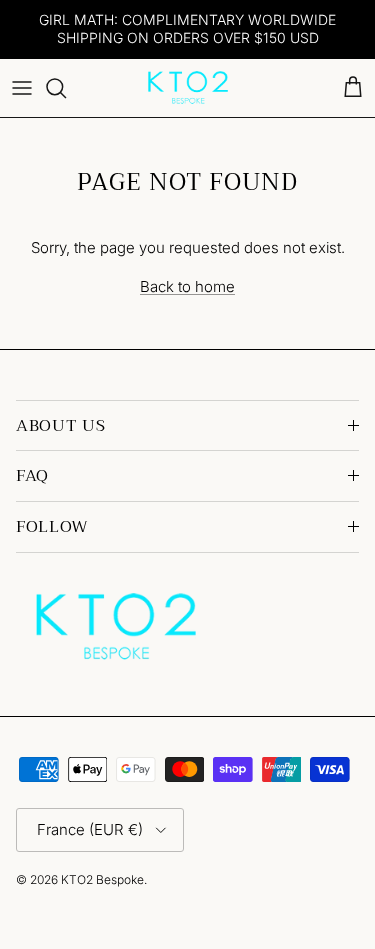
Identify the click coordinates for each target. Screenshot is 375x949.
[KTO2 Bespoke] (188, 88)
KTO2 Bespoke (102, 879)
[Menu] (22, 88)
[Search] (66, 88)
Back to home (187, 286)
